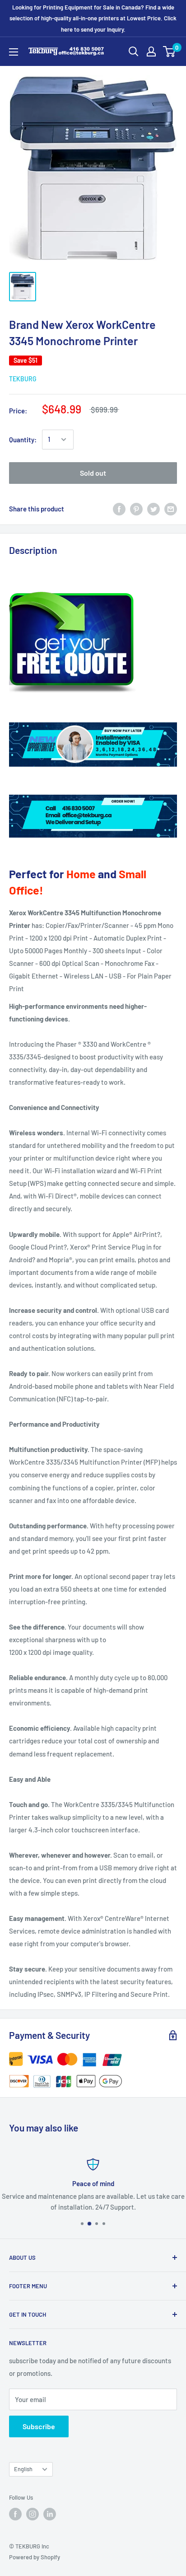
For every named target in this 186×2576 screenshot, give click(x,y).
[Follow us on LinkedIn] (50, 2514)
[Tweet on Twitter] (153, 509)
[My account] (151, 52)
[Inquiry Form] (93, 643)
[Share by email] (171, 509)
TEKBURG (23, 379)
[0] (170, 52)
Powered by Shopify (35, 2557)
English (23, 2469)
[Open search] (134, 52)
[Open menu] (14, 52)
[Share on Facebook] (119, 509)
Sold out (93, 473)
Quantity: (23, 440)
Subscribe (39, 2426)
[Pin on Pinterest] (136, 509)
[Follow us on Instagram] (33, 2514)
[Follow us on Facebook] (15, 2514)
